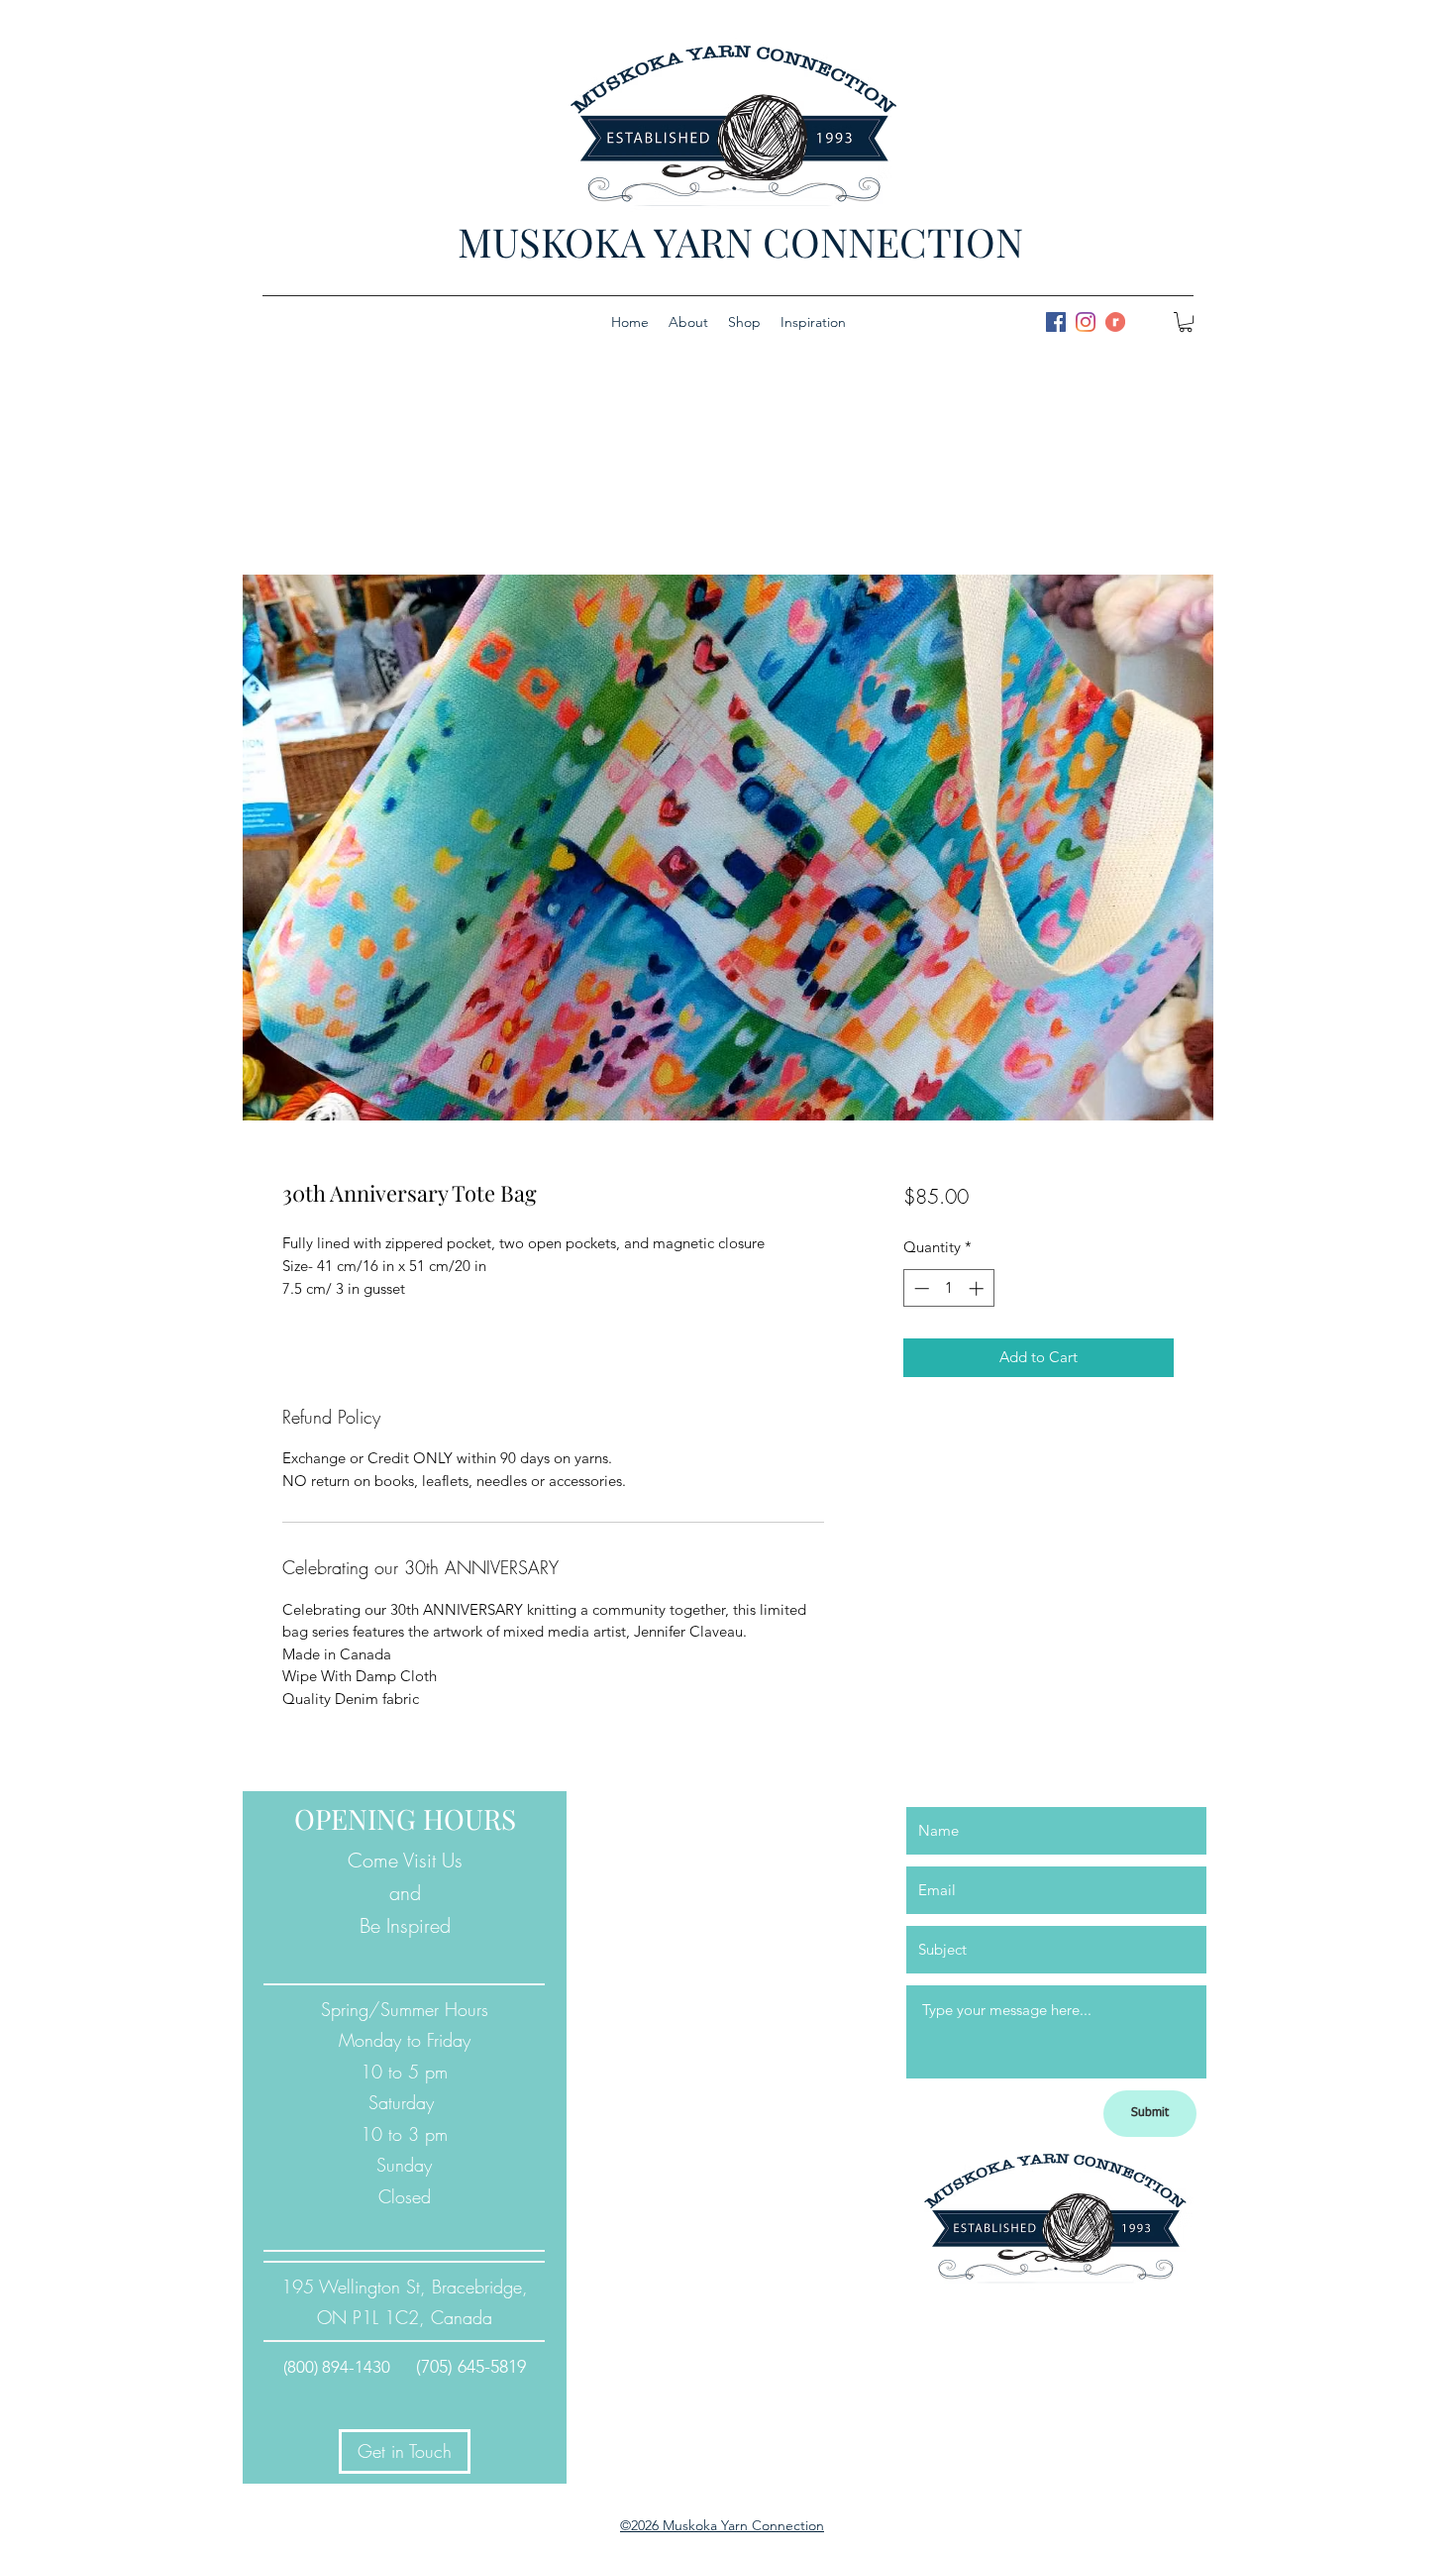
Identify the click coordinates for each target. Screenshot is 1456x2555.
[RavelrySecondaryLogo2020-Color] (1115, 322)
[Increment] (978, 1288)
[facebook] (1056, 322)
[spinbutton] (948, 1288)
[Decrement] (920, 1288)
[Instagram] (1086, 322)
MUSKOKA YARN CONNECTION (740, 241)
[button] (1186, 322)
